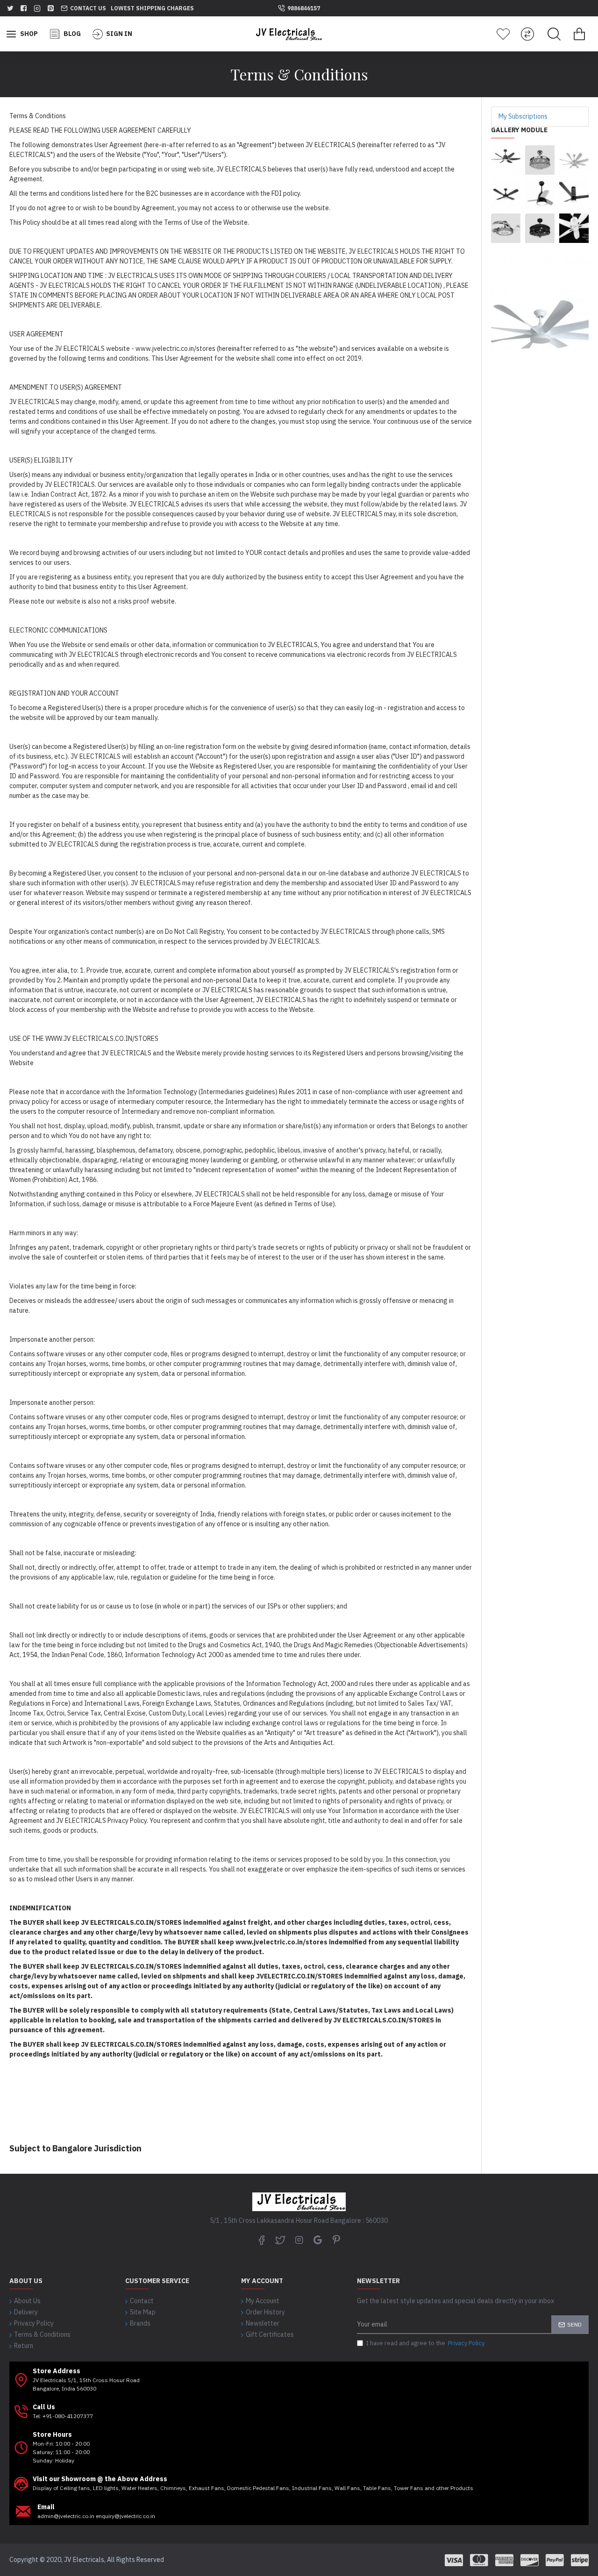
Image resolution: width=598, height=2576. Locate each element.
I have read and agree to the (425, 2343)
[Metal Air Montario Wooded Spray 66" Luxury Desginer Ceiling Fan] (506, 160)
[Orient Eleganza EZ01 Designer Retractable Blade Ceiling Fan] (506, 228)
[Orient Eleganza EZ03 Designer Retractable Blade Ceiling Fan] (540, 228)
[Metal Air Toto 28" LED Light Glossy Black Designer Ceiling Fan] (540, 194)
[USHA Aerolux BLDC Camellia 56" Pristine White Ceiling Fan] (574, 228)
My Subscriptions (523, 116)
